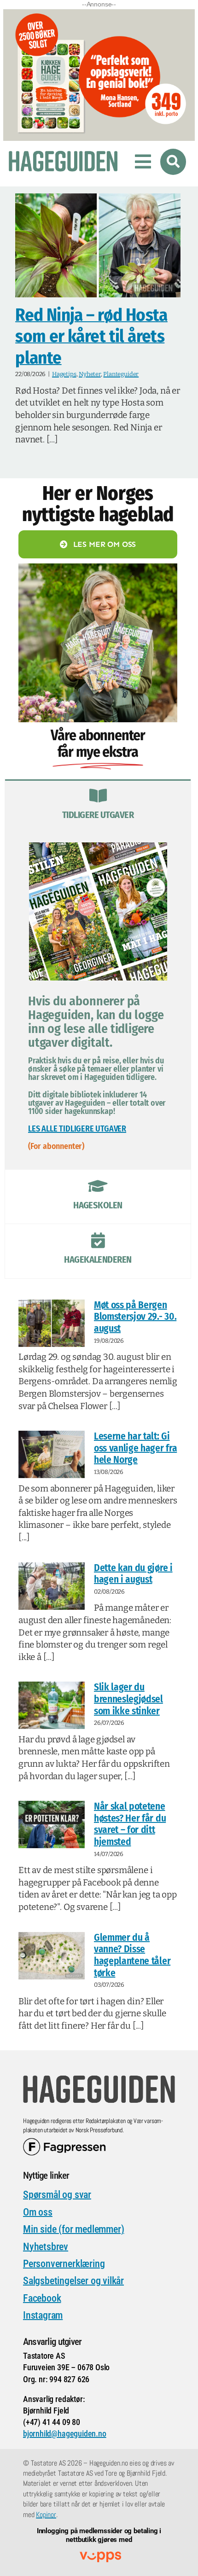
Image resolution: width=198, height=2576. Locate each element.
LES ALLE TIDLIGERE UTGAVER (77, 1129)
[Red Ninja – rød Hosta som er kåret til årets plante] (98, 245)
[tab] (98, 806)
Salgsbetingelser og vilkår (73, 2281)
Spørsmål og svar (57, 2195)
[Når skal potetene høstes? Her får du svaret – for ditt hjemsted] (52, 1825)
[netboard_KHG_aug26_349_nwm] (99, 15)
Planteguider (121, 374)
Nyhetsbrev (46, 2247)
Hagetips (64, 374)
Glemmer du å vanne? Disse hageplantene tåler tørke (132, 1955)
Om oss (38, 2212)
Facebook (42, 2298)
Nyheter (90, 374)
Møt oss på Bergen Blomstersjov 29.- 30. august (135, 1317)
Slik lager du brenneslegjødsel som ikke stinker (128, 1699)
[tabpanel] (98, 1001)
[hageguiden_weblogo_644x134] (99, 2078)
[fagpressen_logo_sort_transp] (64, 2142)
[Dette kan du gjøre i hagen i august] (52, 1586)
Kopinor (46, 2515)
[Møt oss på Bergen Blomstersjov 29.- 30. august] (52, 1323)
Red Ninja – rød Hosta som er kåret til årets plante (91, 336)
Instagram (43, 2315)
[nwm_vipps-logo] (100, 2556)
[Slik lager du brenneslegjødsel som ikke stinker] (52, 1705)
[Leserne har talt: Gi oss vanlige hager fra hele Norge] (52, 1454)
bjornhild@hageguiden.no (65, 2434)
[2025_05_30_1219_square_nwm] (98, 568)
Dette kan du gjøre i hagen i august (133, 1574)
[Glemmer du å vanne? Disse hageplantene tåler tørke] (52, 1956)
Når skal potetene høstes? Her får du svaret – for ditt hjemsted (130, 1824)
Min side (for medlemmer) (73, 2229)
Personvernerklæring (64, 2264)
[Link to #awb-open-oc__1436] (173, 162)
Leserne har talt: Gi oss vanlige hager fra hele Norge (135, 1448)
